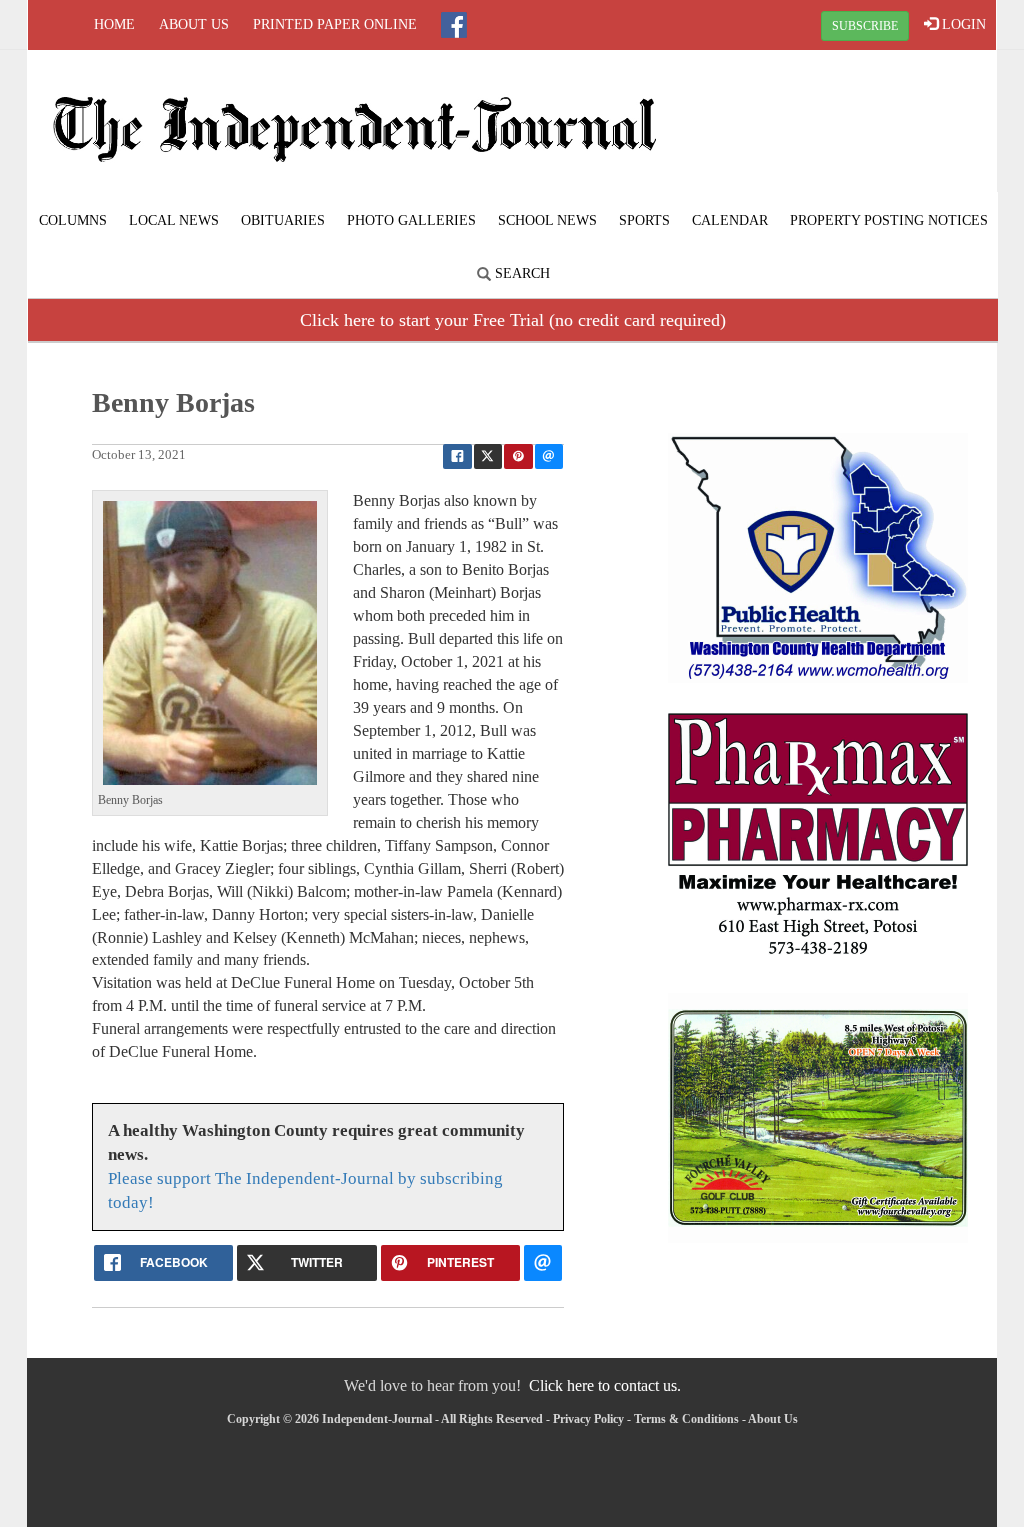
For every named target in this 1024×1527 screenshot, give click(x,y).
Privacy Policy (588, 1419)
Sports (644, 220)
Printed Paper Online (335, 24)
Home (114, 24)
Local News (174, 220)
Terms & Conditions (686, 1419)
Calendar (730, 220)
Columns (73, 220)
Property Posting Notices (889, 220)
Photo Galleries (411, 220)
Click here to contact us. (605, 1385)
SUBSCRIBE (865, 26)
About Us (194, 24)
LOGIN (962, 24)
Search (520, 273)
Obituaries (283, 220)
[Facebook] (454, 25)
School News (547, 220)
